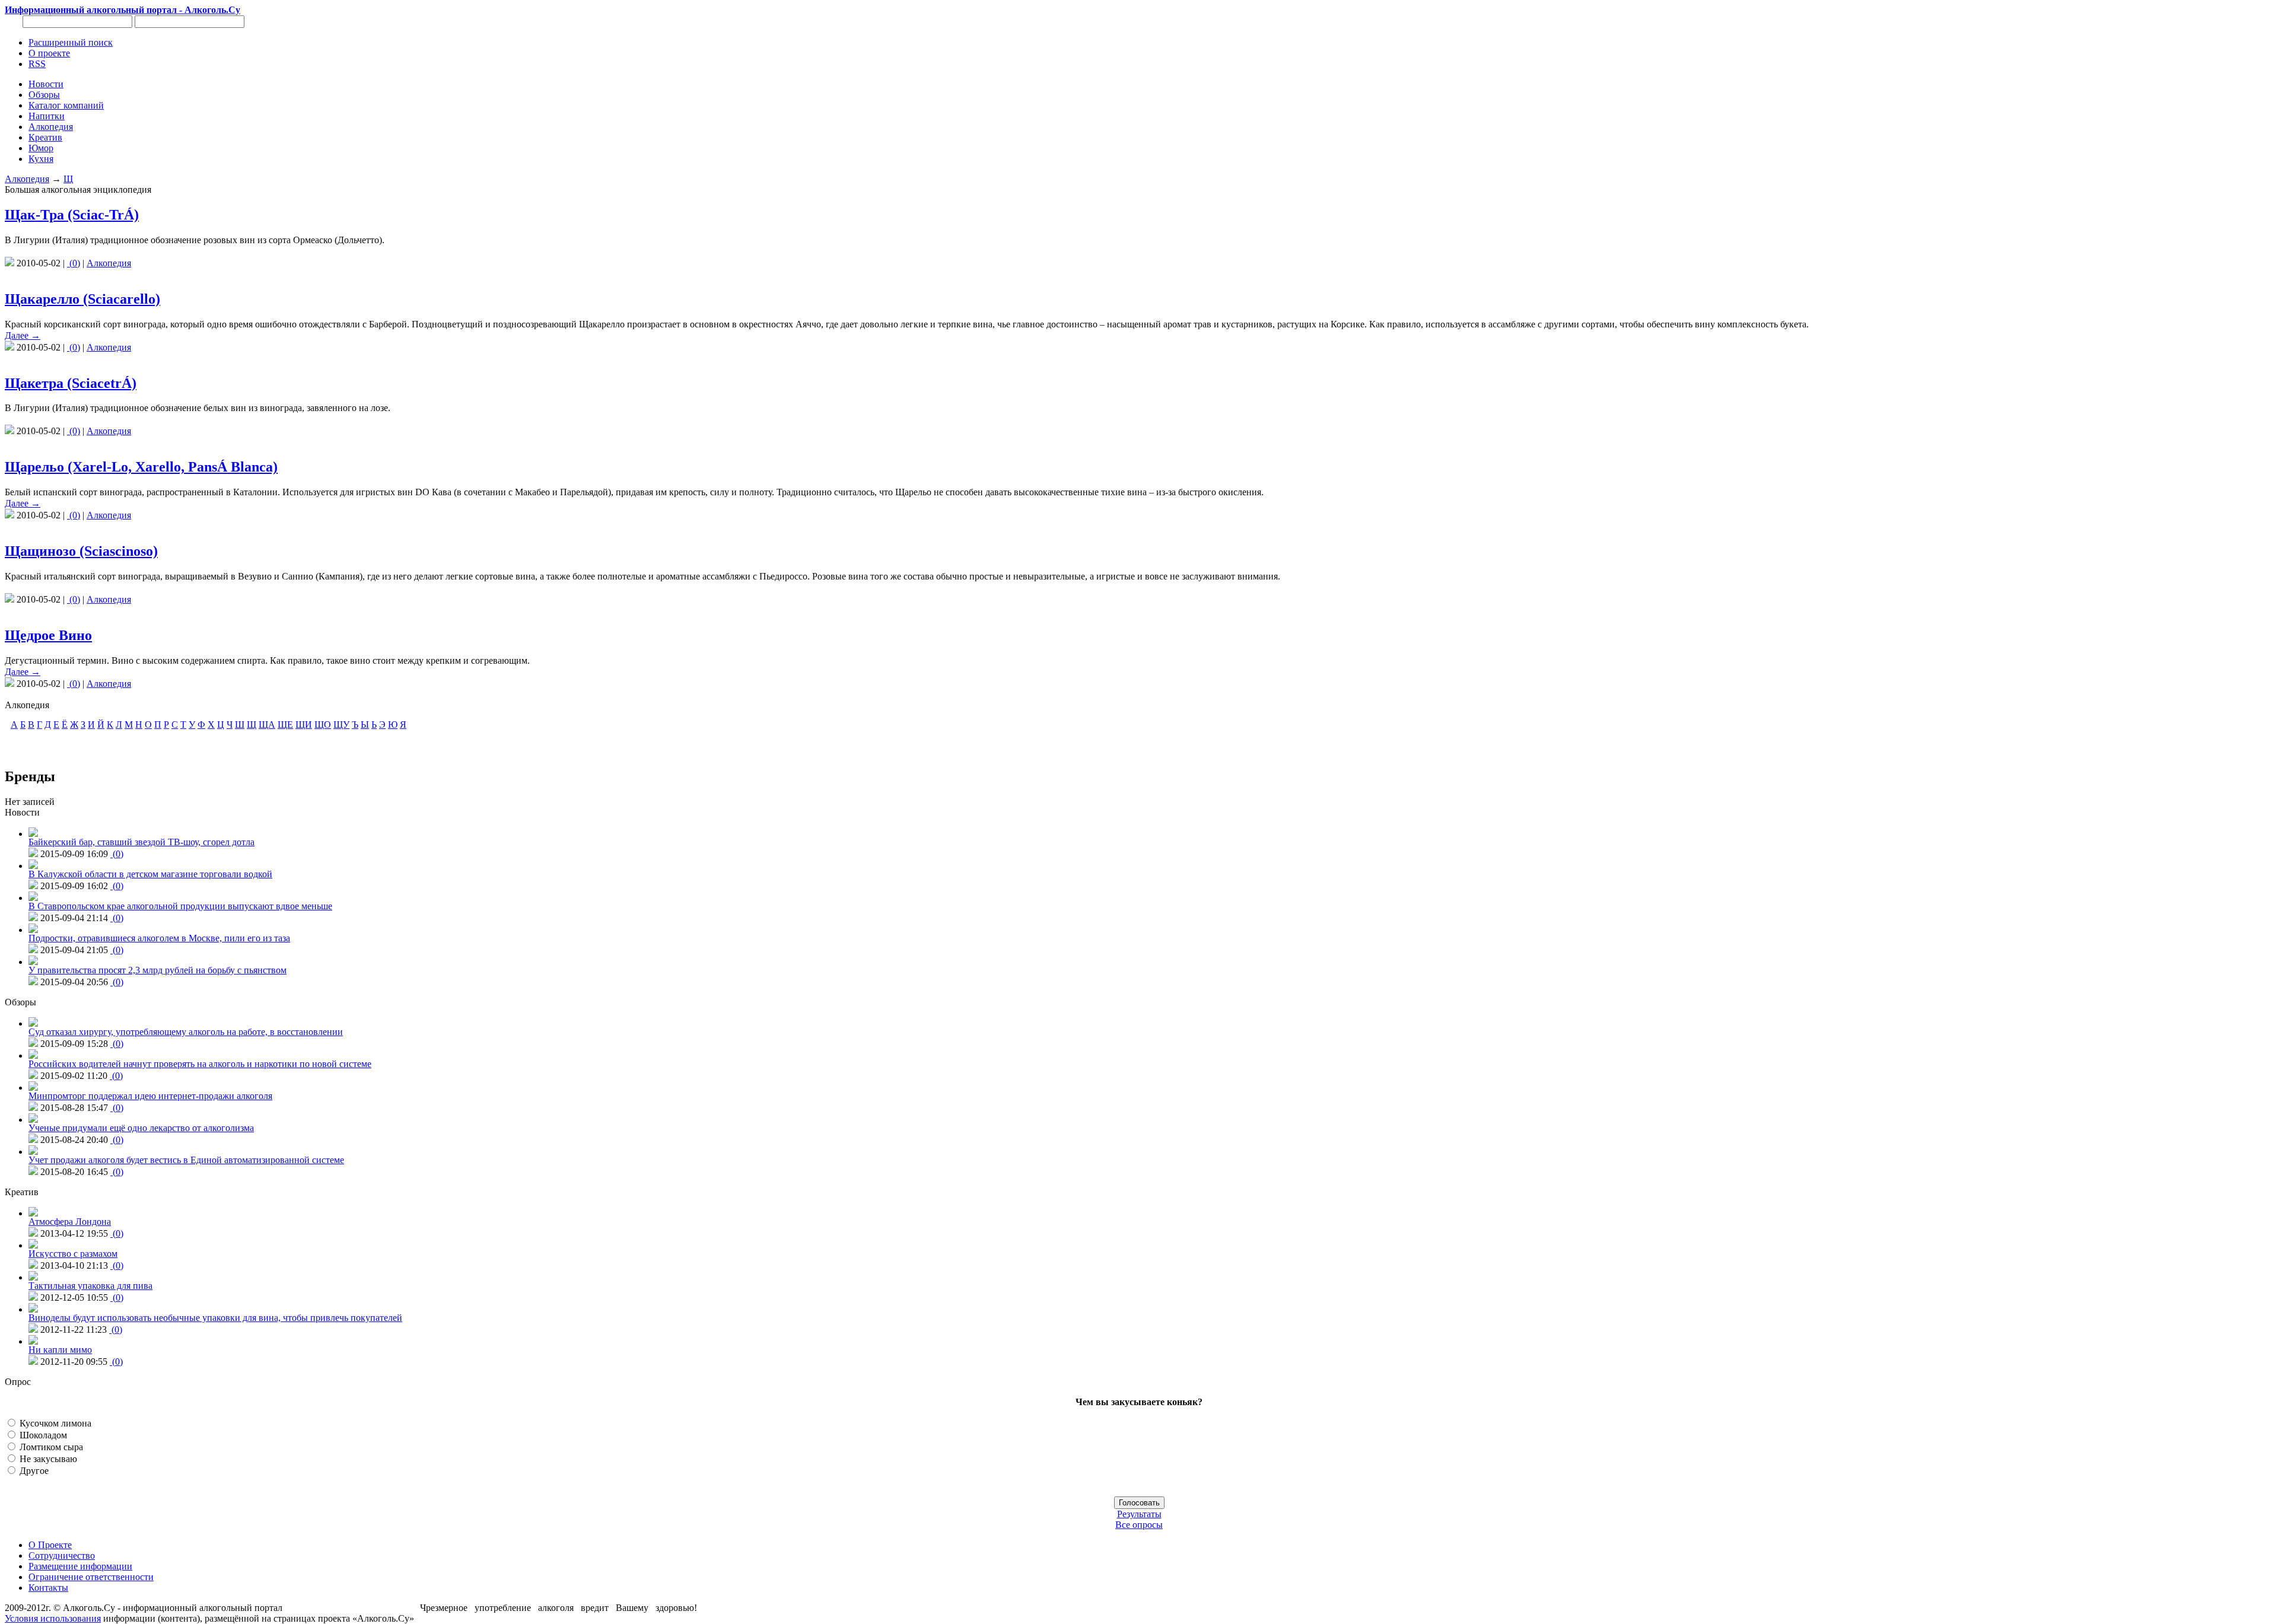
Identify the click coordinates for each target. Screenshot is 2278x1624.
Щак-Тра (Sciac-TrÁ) (72, 215)
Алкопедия (27, 179)
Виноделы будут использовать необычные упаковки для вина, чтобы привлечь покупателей (215, 1318)
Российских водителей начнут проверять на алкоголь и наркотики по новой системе (200, 1064)
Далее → (23, 335)
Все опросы (1139, 1525)
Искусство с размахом (73, 1254)
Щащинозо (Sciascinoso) (81, 551)
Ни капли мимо (60, 1350)
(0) (74, 263)
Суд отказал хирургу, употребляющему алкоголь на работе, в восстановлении (186, 1032)
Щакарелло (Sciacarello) (82, 299)
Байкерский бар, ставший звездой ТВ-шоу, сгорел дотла (141, 842)
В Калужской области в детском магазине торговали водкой (150, 874)
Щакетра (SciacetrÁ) (71, 383)
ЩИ (304, 725)
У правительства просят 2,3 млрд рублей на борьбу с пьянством (158, 970)
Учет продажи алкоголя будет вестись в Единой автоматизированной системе (186, 1160)
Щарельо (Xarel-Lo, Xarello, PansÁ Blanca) (141, 467)
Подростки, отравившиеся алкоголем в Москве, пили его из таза (159, 938)
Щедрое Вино (48, 635)
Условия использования (53, 1618)
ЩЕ (285, 725)
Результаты (1139, 1514)
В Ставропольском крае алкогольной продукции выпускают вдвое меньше (180, 906)
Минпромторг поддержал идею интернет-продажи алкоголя (150, 1096)
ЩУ (341, 725)
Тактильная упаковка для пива (90, 1286)
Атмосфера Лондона (70, 1222)
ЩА (267, 725)
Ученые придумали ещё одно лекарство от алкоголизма (141, 1128)
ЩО (323, 725)
